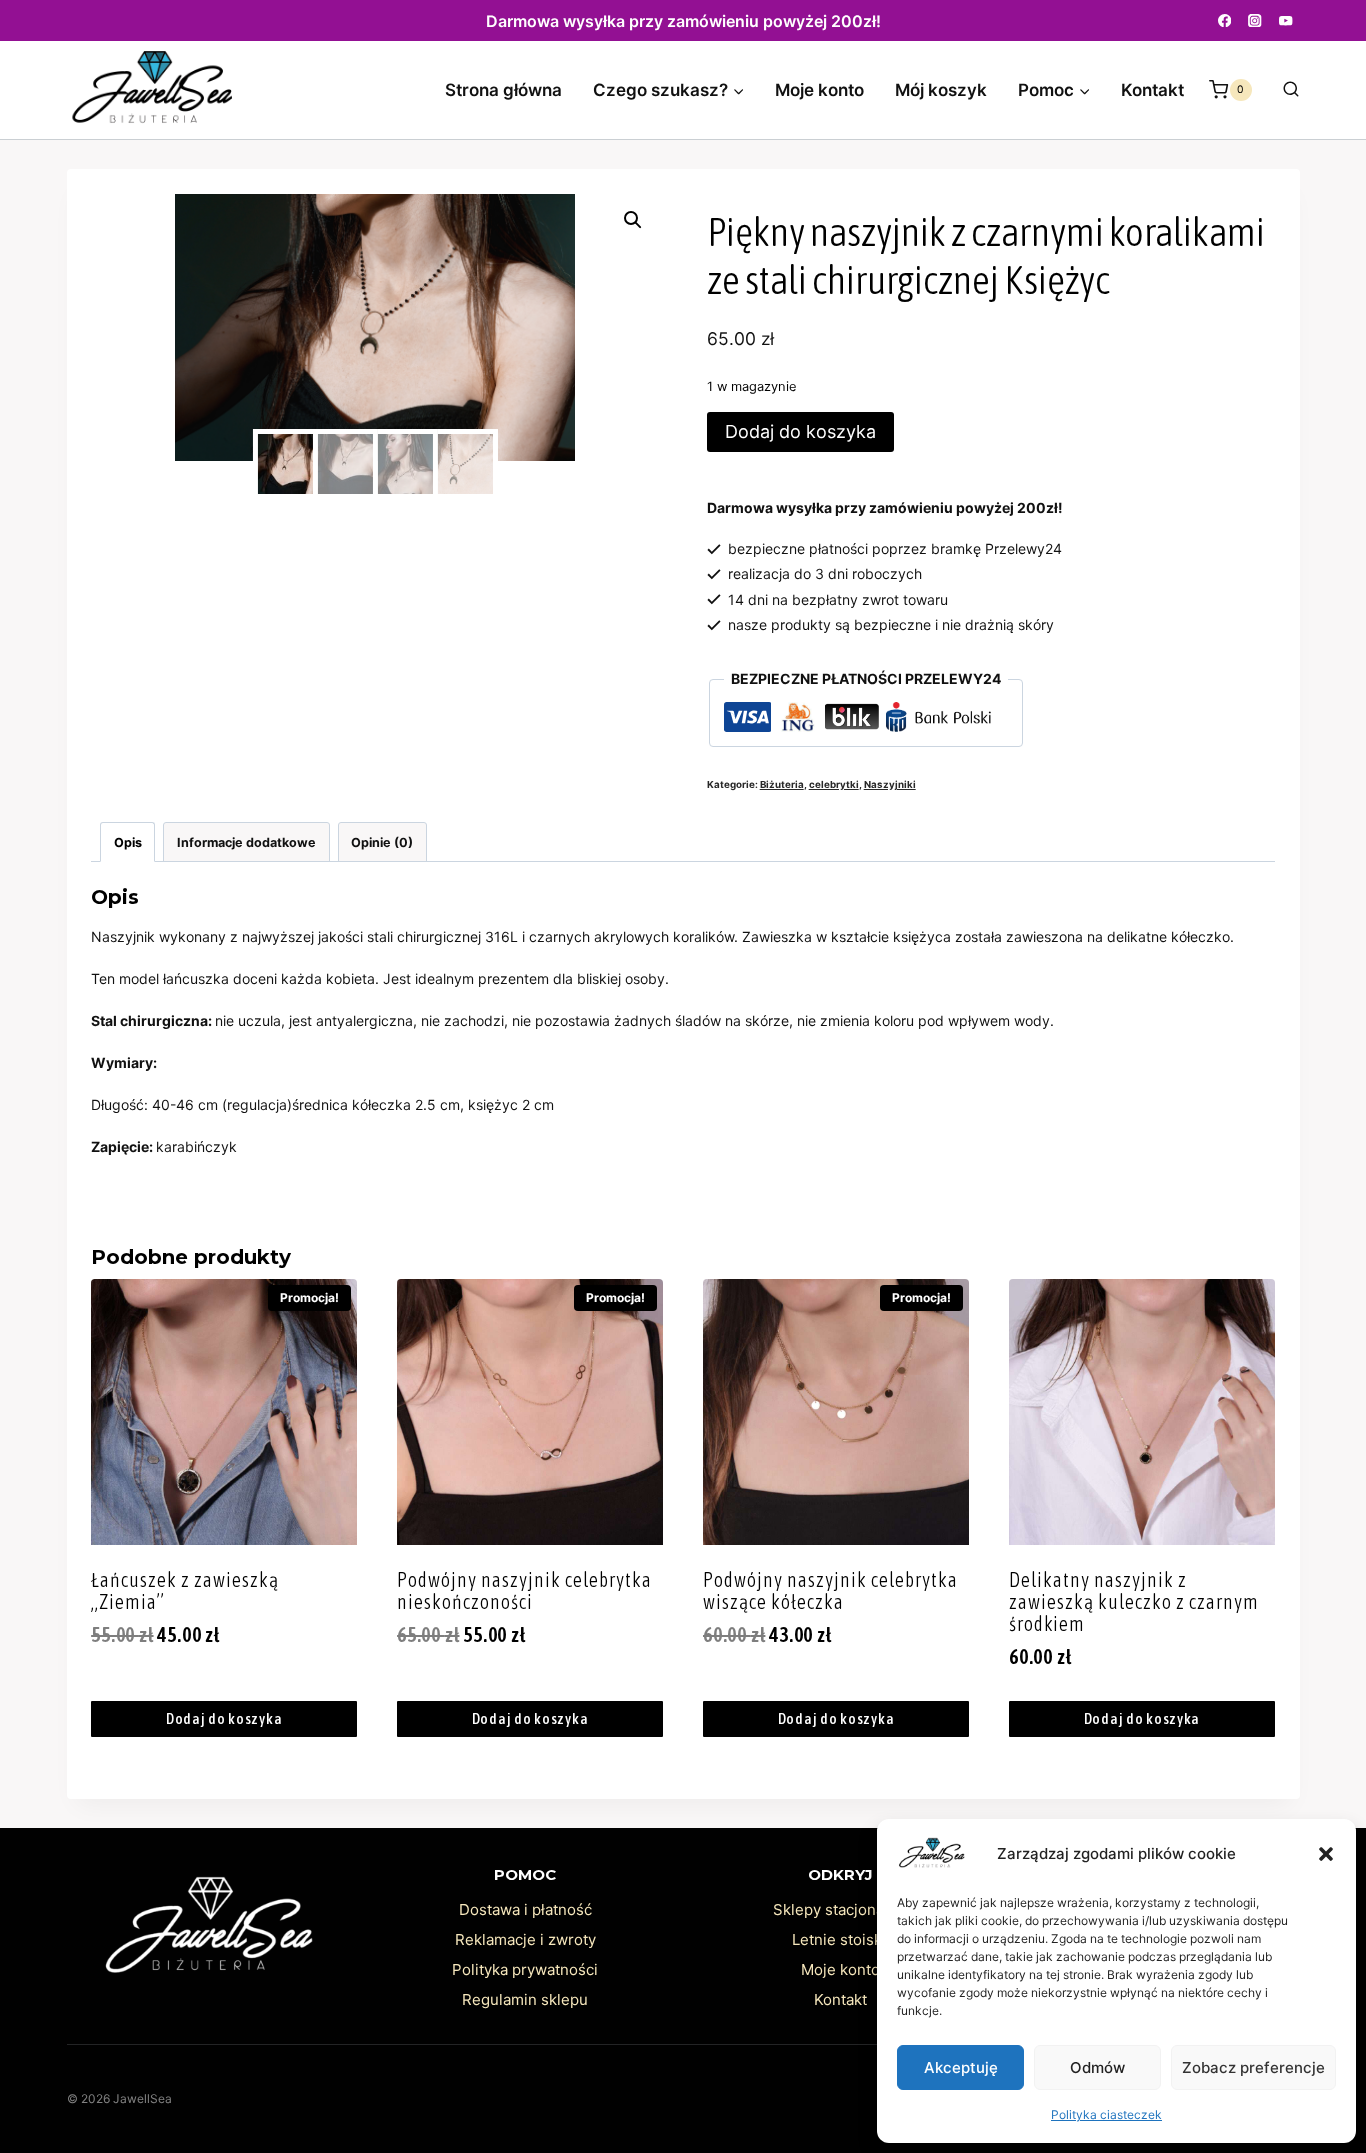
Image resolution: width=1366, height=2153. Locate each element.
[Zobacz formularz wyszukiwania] (1281, 90)
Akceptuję (961, 2067)
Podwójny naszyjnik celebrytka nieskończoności (524, 1590)
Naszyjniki (890, 784)
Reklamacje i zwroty (525, 1939)
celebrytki (834, 784)
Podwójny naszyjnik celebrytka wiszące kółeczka (830, 1590)
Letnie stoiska (841, 1939)
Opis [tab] (128, 842)
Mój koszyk (941, 90)
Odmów (1097, 2067)
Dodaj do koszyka (800, 431)
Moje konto (819, 90)
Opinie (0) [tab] (382, 842)
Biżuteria (782, 784)
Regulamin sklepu (525, 1999)
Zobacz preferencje (1253, 2067)
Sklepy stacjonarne (840, 1909)
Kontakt (1152, 90)
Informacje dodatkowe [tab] (246, 842)
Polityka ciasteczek (1106, 2114)
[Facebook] (1224, 20)
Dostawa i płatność (525, 1909)
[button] (1326, 1854)
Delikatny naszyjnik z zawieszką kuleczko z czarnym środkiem (1134, 1601)
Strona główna (503, 90)
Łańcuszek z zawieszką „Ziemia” (185, 1590)
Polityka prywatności (525, 1969)
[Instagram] (1255, 20)
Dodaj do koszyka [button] (224, 1718)
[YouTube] (1286, 20)
